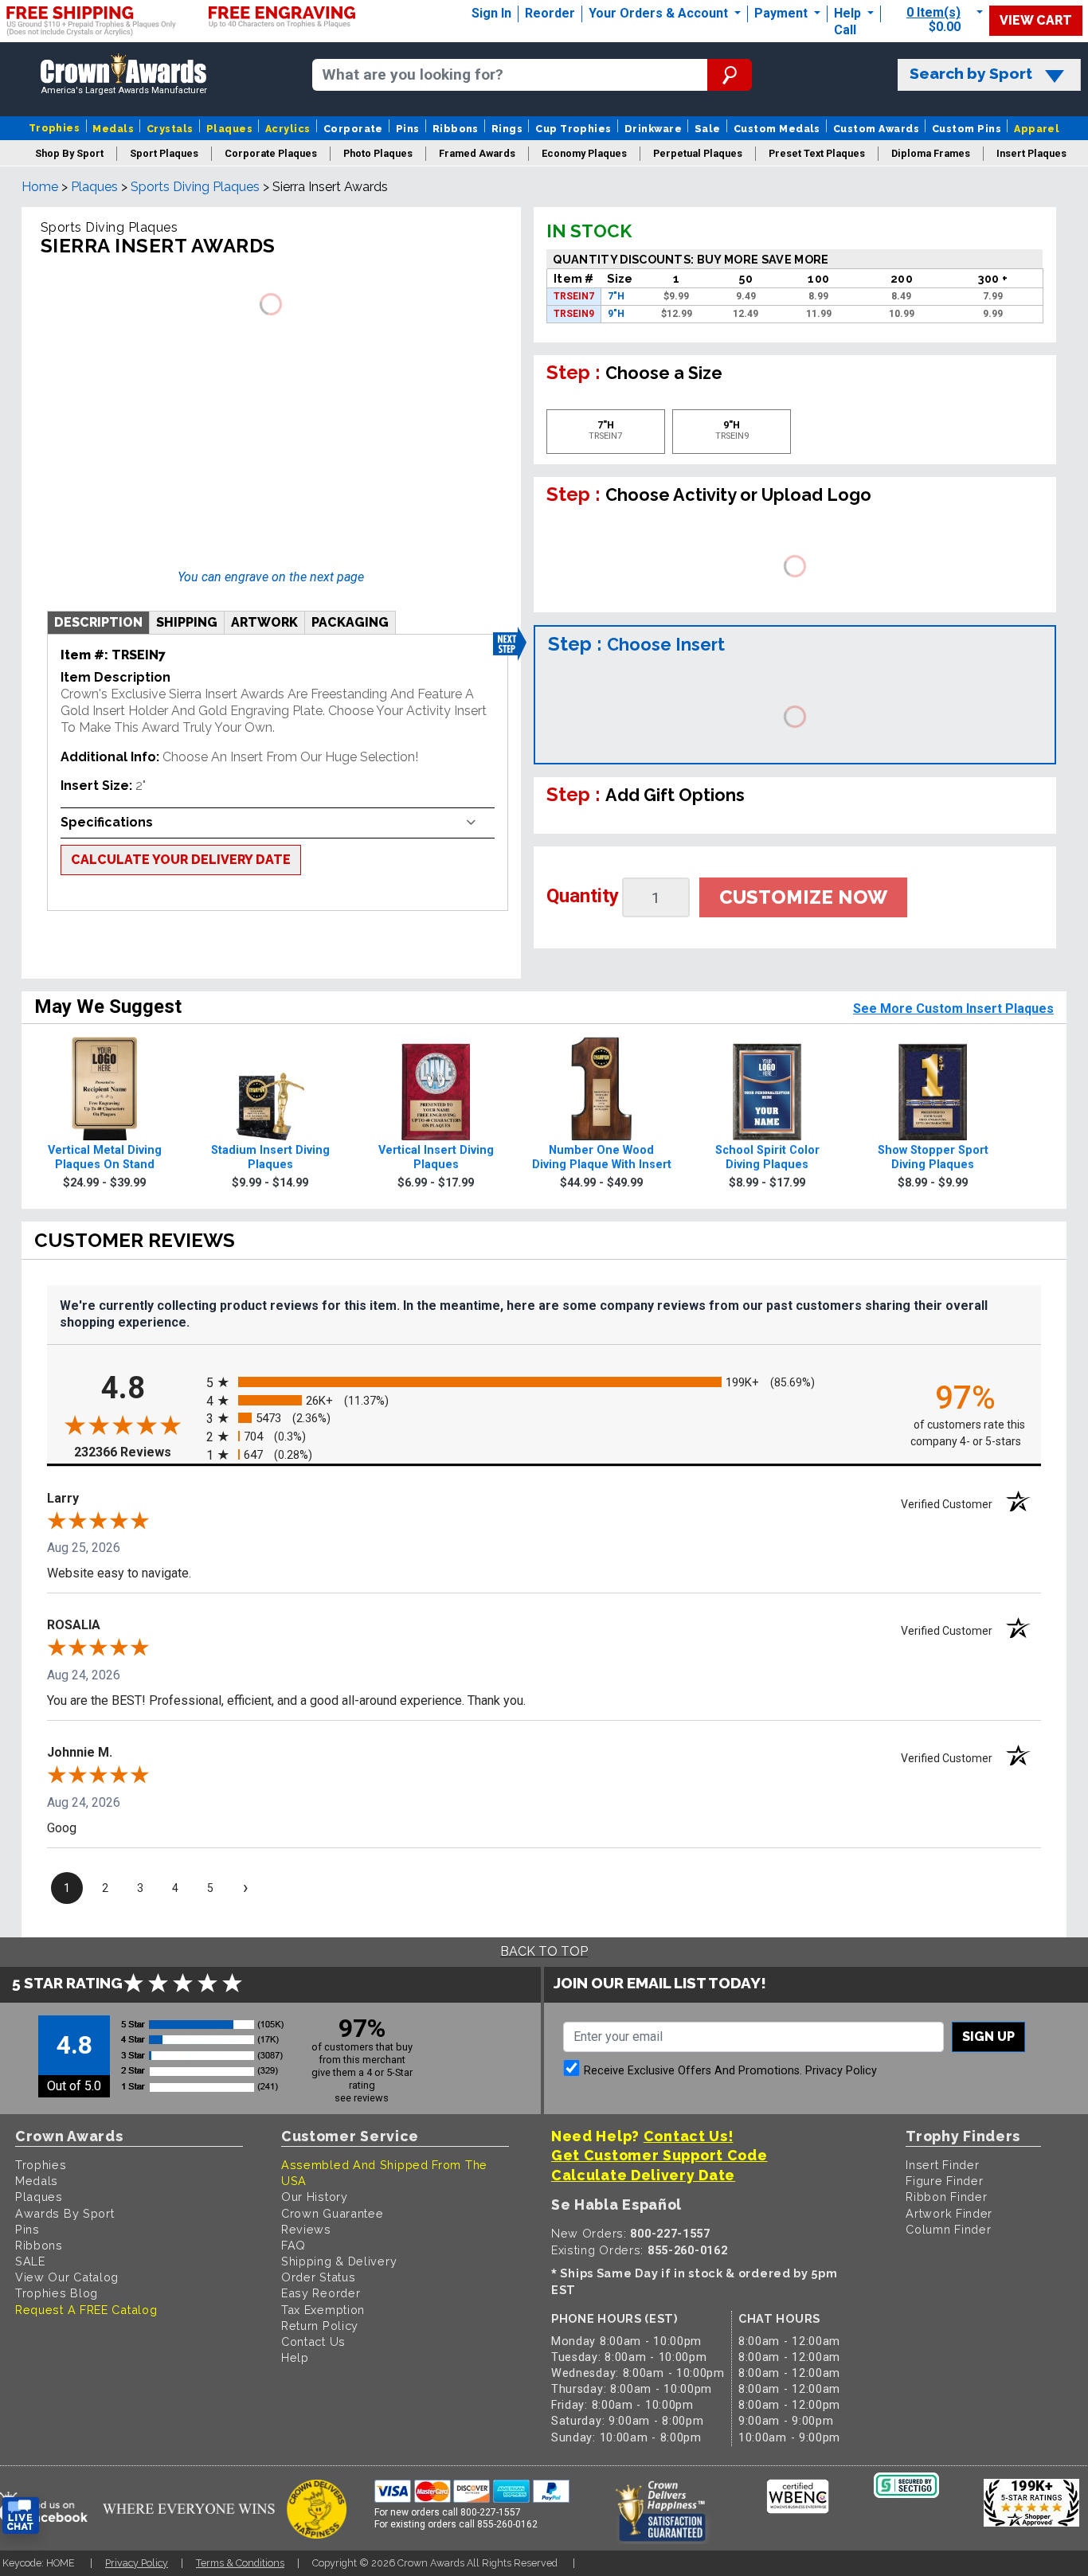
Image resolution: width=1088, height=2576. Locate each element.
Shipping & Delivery (339, 2261)
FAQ (294, 2245)
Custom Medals (777, 129)
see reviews (362, 2098)
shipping (187, 622)
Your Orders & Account (660, 13)
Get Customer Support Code (659, 2155)
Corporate (353, 129)
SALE (30, 2261)
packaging (350, 622)
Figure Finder (944, 2181)
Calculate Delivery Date (643, 2175)
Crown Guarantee (333, 2213)
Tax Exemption (323, 2310)
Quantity (583, 896)
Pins (408, 129)
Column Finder (948, 2229)
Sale (708, 129)
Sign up (988, 2037)
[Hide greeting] (180, 2313)
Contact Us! (689, 2136)
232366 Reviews (136, 1451)
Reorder (550, 13)
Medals (113, 129)
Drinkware (653, 129)
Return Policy (320, 2326)
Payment (783, 13)
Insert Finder (942, 2165)
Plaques (229, 129)
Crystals (170, 129)
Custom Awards (876, 129)
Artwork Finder (949, 2213)
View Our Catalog (67, 2277)
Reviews (306, 2229)
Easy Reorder (321, 2293)
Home (40, 187)
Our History (315, 2197)
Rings (507, 129)
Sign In (491, 13)
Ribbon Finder (946, 2197)
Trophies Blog (57, 2293)
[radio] (544, 1382)
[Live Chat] (21, 2516)
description (98, 622)
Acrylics (288, 129)
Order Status (318, 2277)
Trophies (55, 128)
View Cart (1036, 20)
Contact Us (313, 2341)
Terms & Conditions (240, 2563)
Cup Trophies (573, 129)
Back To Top (544, 1951)
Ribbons (456, 129)
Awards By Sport (65, 2213)
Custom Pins (967, 129)
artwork (264, 622)
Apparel (1037, 129)
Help (847, 13)
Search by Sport (971, 74)
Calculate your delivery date (181, 860)
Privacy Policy (841, 2071)
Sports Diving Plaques (195, 187)
